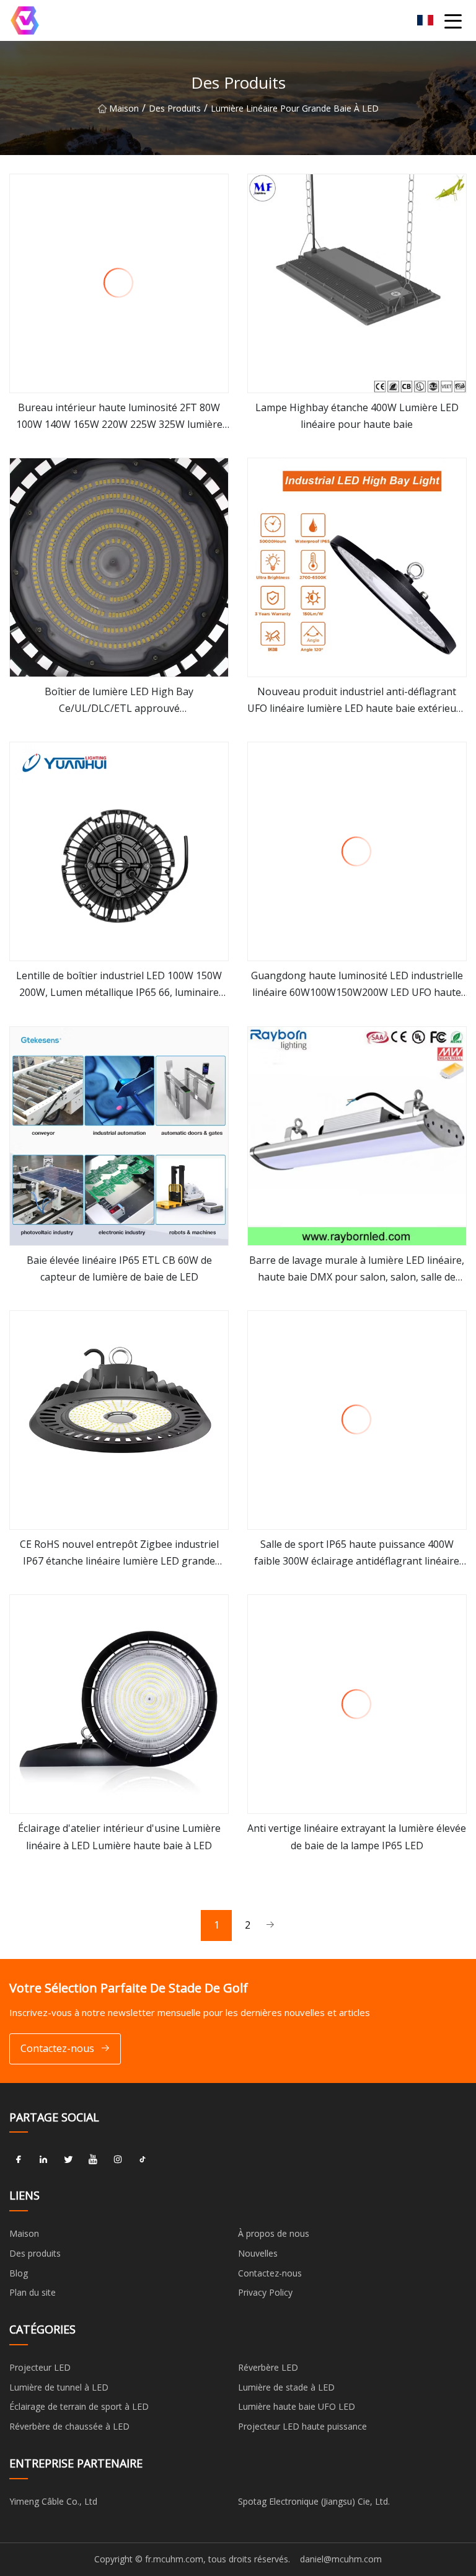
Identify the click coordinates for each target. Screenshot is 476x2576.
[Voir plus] (119, 283)
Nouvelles (258, 2253)
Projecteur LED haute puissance (302, 2426)
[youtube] (93, 2159)
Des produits (175, 108)
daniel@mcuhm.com (341, 2559)
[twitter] (68, 2159)
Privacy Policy (265, 2292)
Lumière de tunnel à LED (59, 2387)
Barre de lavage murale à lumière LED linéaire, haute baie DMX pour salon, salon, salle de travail (357, 1269)
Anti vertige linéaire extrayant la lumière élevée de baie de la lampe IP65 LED (357, 1837)
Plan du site (33, 2292)
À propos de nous (274, 2233)
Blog (19, 2273)
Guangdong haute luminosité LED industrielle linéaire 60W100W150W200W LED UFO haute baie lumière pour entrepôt (357, 985)
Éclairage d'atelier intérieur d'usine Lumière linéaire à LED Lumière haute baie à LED (119, 1837)
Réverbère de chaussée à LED (69, 2426)
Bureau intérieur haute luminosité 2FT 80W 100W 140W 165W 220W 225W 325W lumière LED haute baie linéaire (119, 417)
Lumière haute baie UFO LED (297, 2406)
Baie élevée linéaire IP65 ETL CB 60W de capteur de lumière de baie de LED (119, 1268)
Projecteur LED (40, 2367)
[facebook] (19, 2159)
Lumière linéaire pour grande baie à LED (295, 108)
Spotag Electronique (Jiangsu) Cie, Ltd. (314, 2501)
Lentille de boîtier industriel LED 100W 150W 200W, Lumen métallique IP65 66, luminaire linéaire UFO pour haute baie (119, 985)
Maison (124, 108)
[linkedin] (43, 2159)
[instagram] (118, 2159)
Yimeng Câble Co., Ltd (53, 2501)
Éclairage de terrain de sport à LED (79, 2406)
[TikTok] (143, 2159)
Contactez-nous (57, 2048)
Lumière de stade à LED (286, 2387)
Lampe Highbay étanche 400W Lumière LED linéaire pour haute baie (357, 416)
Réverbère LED (268, 2367)
